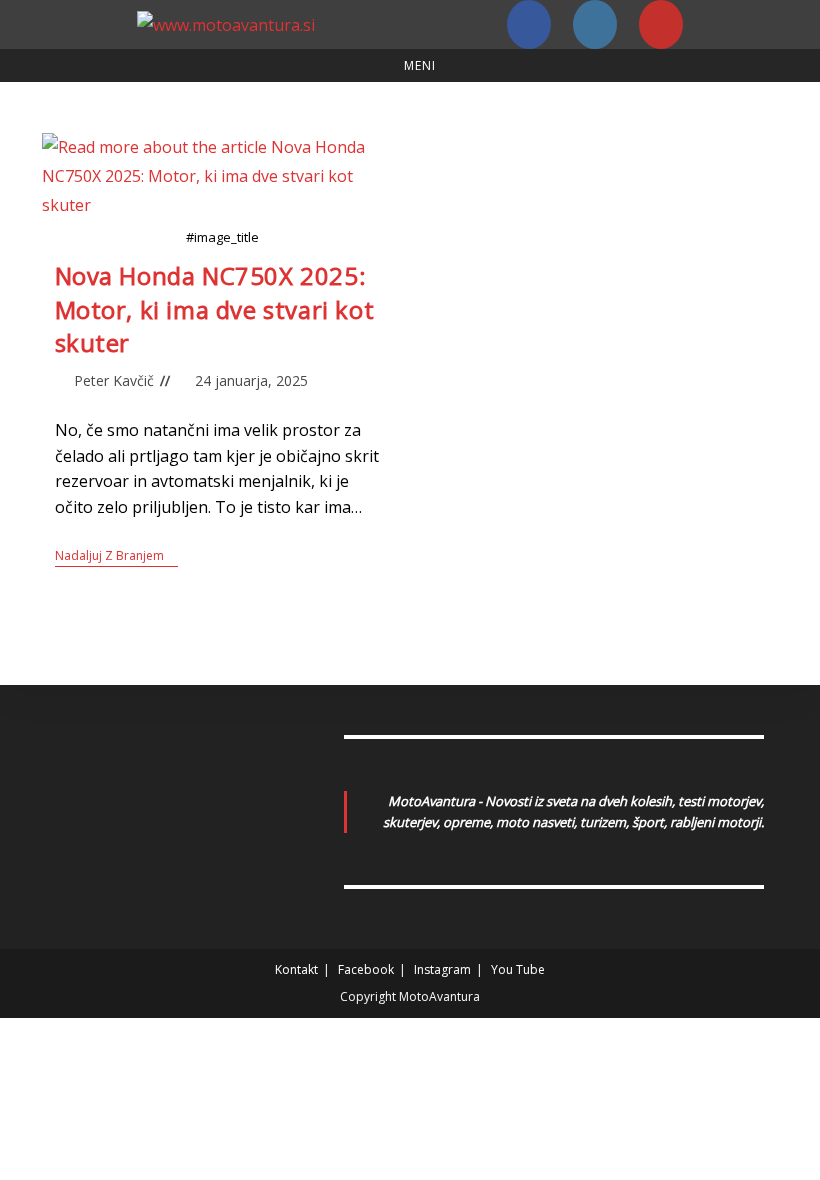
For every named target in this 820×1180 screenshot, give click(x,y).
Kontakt (296, 969)
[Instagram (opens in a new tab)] (595, 24)
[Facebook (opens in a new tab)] (529, 24)
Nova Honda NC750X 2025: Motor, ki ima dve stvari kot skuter (215, 309)
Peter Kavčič (114, 380)
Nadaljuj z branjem (116, 556)
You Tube (518, 969)
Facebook (366, 969)
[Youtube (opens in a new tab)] (661, 24)
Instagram (442, 969)
